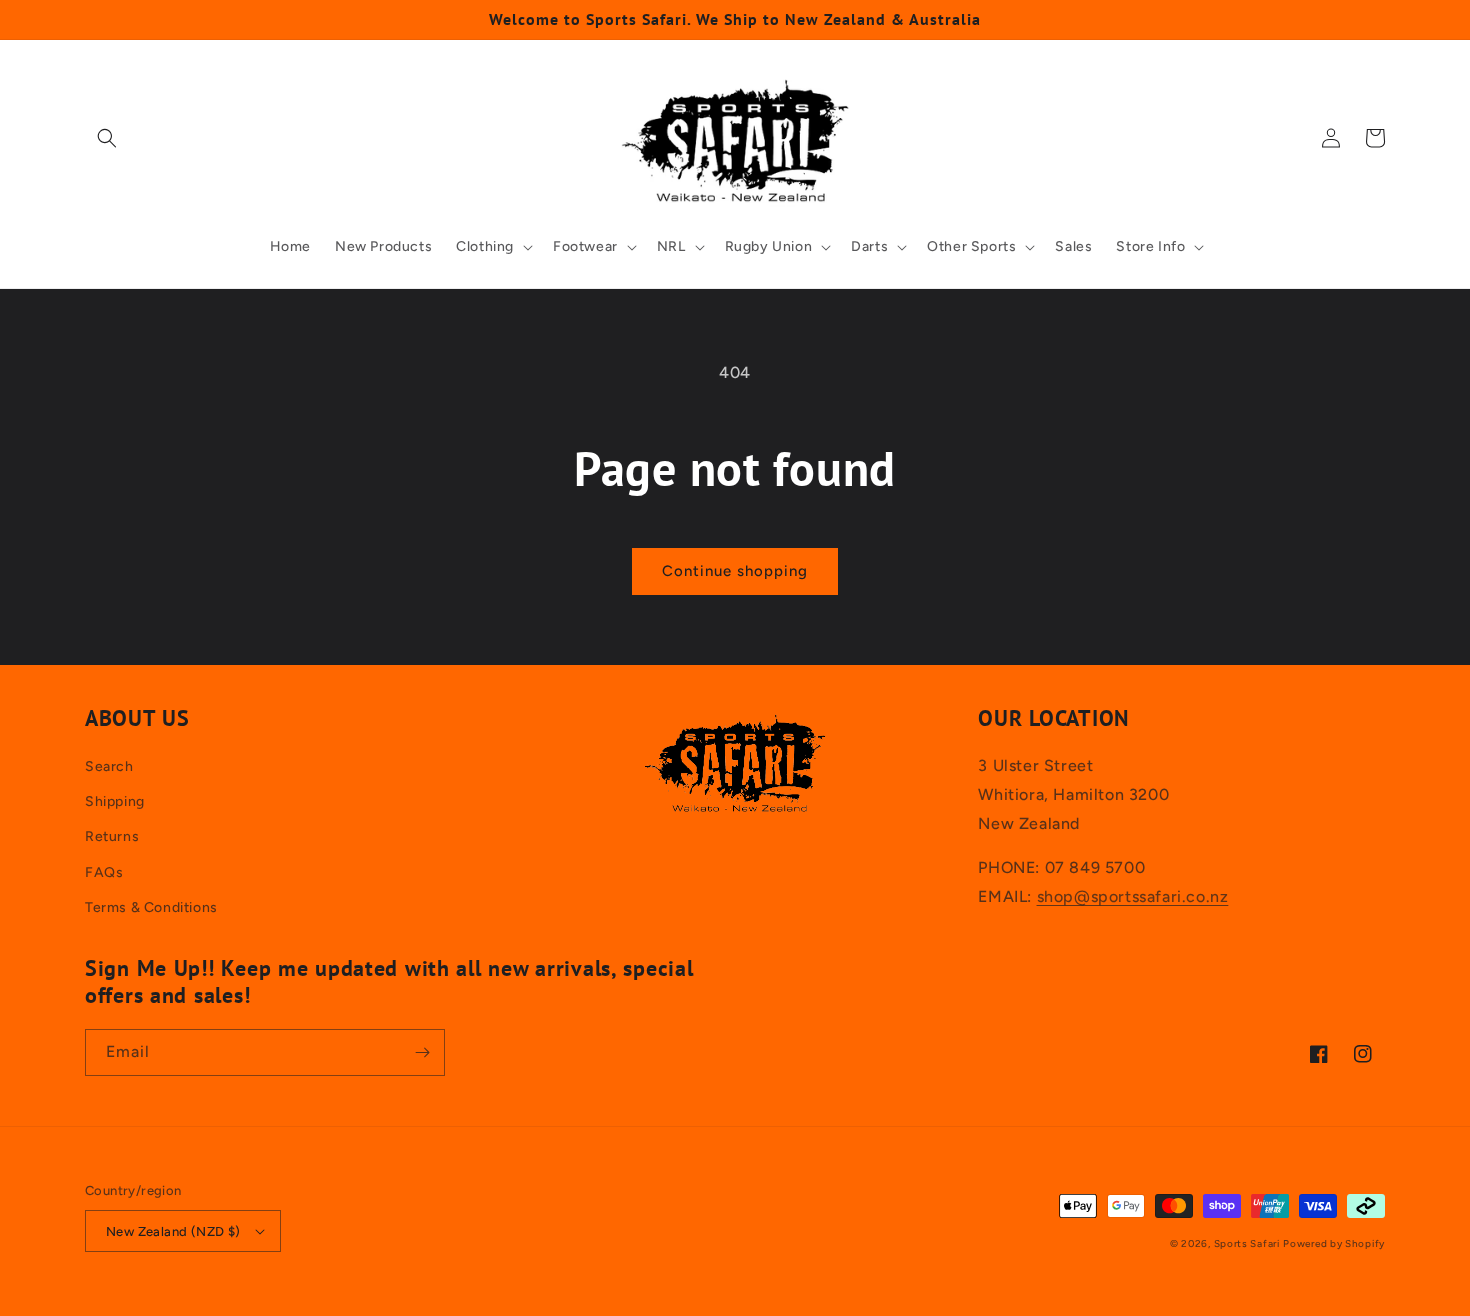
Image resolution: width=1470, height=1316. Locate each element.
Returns (112, 836)
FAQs (104, 872)
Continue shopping (735, 571)
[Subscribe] (422, 1052)
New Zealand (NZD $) (173, 1231)
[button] (107, 138)
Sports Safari (1247, 1243)
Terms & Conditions (151, 907)
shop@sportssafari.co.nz (1133, 896)
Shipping (115, 801)
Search (109, 766)
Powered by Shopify (1334, 1243)
